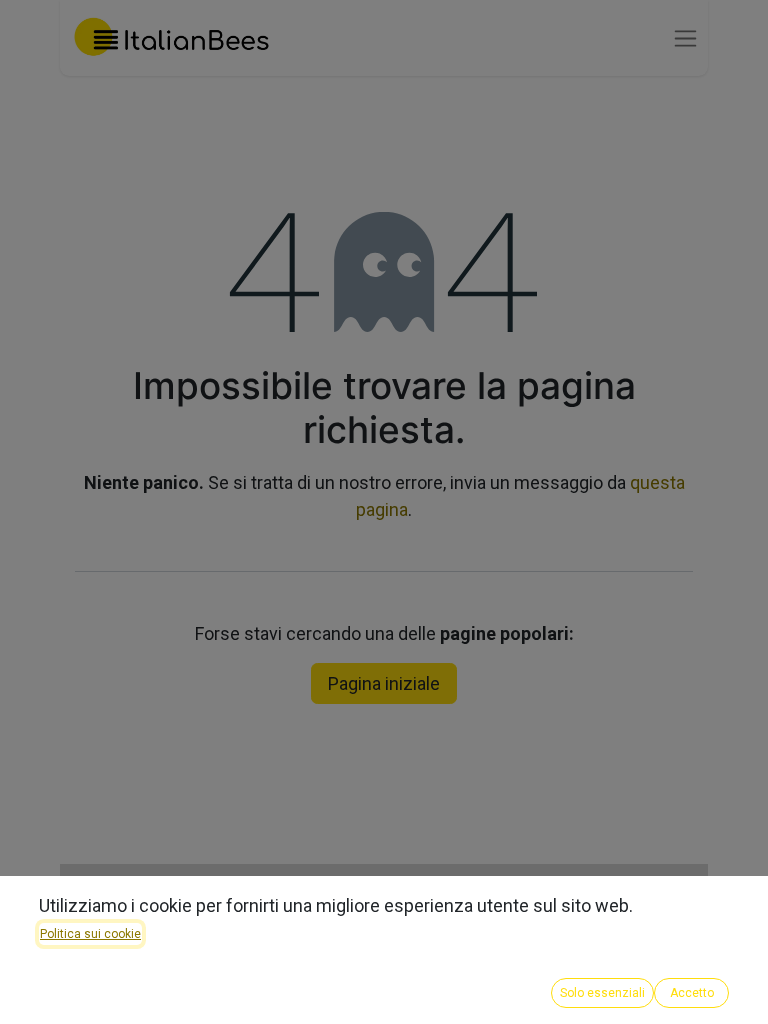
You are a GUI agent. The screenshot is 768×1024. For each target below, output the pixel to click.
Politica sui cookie (90, 934)
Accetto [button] (692, 993)
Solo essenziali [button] (602, 993)
